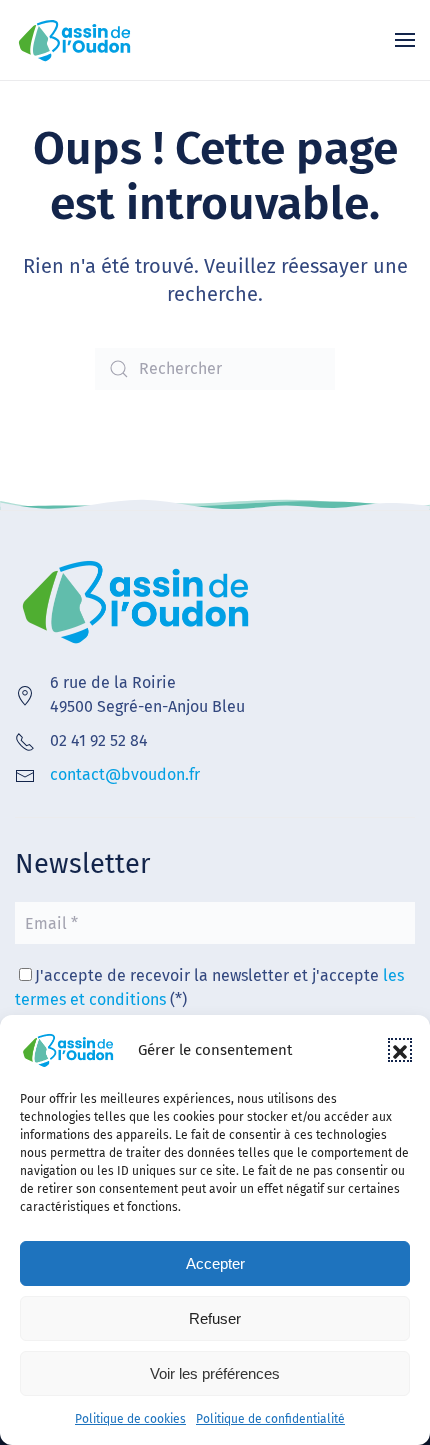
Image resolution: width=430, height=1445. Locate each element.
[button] (400, 1050)
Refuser (215, 1318)
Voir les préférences (215, 1373)
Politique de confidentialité (270, 1419)
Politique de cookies (130, 1419)
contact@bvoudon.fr (125, 774)
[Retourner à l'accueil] (75, 40)
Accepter (215, 1263)
